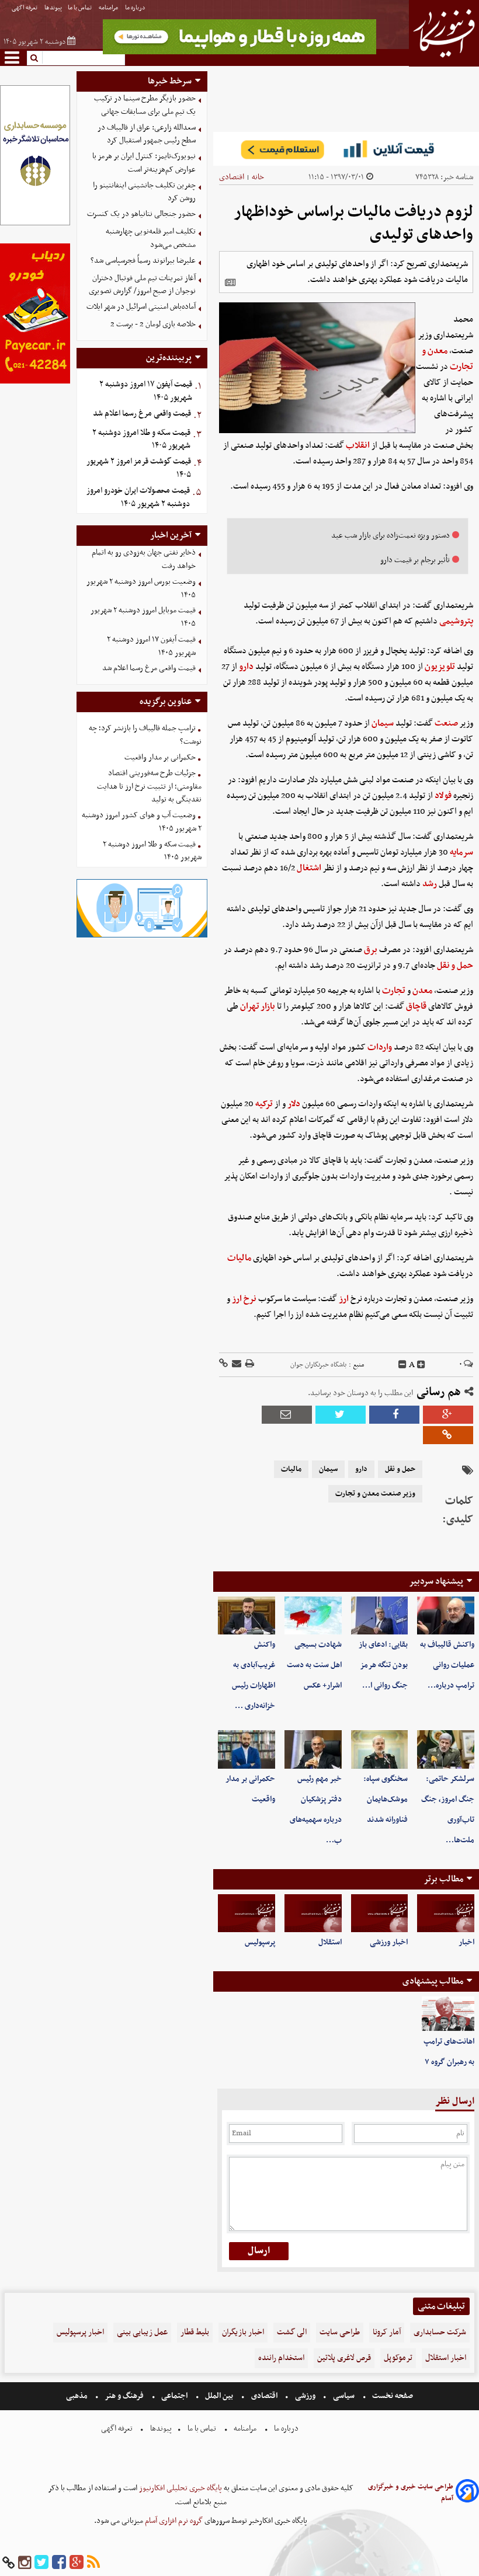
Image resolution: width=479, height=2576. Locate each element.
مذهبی (78, 2396)
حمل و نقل (455, 965)
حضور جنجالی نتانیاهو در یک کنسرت (141, 214)
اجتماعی (174, 2396)
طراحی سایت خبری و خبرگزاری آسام (411, 2493)
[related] (230, 283)
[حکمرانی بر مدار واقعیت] (247, 1749)
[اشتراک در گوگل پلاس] (448, 1415)
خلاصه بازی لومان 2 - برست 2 (153, 324)
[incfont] (421, 1365)
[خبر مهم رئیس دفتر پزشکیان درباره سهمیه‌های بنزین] (313, 1749)
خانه (258, 177)
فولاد (443, 796)
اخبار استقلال (446, 2358)
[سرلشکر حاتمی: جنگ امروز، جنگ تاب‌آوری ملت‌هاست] (446, 1749)
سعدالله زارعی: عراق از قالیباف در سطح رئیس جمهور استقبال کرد (147, 134)
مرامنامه (109, 8)
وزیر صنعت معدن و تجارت (375, 1494)
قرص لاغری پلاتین (344, 2358)
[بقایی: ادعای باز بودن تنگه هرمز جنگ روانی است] (380, 1615)
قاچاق (416, 1006)
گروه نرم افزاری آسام (173, 2521)
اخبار (466, 1942)
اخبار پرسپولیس (80, 2332)
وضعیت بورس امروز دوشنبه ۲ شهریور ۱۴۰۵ (141, 588)
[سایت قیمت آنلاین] (346, 149)
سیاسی (344, 2396)
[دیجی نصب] (35, 382)
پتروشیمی (456, 621)
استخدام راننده (281, 2358)
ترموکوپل (398, 2358)
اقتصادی (232, 177)
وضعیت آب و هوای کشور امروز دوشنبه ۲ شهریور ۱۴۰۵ (142, 822)
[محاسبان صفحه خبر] (35, 224)
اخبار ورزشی (389, 1942)
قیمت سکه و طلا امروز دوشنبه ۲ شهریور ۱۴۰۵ (141, 440)
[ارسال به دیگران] (236, 1364)
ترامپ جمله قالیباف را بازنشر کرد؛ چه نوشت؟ (145, 735)
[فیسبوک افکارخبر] (59, 2563)
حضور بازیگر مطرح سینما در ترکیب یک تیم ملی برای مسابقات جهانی (145, 105)
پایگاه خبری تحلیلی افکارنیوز (180, 2488)
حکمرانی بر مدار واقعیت (160, 757)
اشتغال (309, 868)
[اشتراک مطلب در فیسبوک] (394, 1415)
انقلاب (358, 445)
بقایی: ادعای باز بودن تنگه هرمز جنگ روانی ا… (383, 1665)
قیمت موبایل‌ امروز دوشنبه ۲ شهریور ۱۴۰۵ (143, 617)
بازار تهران (258, 1006)
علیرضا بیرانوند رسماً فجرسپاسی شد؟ (143, 261)
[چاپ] (249, 1364)
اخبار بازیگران (243, 2332)
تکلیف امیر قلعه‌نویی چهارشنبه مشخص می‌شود (151, 238)
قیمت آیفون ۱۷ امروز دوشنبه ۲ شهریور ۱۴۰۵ (146, 391)
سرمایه (461, 852)
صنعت (446, 723)
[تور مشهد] (239, 53)
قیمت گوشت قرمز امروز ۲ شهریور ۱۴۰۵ (139, 468)
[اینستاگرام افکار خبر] (25, 2563)
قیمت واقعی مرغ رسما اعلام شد (142, 414)
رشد (430, 884)
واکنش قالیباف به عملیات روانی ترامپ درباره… (447, 1665)
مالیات (239, 1258)
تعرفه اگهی (25, 8)
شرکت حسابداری (440, 2332)
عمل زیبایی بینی (142, 2332)
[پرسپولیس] (247, 1913)
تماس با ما (80, 8)
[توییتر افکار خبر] (41, 2563)
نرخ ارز (244, 1299)
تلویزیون (440, 667)
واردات (380, 1047)
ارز (344, 1299)
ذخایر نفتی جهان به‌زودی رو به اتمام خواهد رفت (144, 559)
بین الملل (219, 2396)
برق (371, 950)
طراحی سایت (340, 2332)
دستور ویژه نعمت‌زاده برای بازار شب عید (391, 536)
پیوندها (53, 8)
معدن (422, 991)
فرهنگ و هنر (124, 2396)
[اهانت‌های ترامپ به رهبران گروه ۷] (448, 2014)
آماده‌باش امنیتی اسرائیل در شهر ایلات (141, 307)
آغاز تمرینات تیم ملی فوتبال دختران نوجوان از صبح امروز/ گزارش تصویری (142, 285)
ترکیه (264, 1104)
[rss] (93, 2563)
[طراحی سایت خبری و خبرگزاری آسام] (467, 2493)
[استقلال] (313, 1913)
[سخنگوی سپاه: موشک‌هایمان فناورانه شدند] (380, 1749)
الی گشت (292, 2332)
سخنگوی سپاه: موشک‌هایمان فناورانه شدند (386, 1799)
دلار (294, 1104)
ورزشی (305, 2396)
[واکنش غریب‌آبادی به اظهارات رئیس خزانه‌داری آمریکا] (247, 1615)
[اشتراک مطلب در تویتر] (341, 1415)
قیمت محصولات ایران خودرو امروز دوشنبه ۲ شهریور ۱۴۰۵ (138, 497)
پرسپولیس (260, 1942)
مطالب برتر (443, 1879)
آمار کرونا (387, 2332)
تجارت (394, 991)
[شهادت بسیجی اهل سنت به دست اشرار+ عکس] (313, 1615)
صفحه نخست (392, 2396)
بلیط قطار (195, 2332)
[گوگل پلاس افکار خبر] (77, 2563)
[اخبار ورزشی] (380, 1913)
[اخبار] (446, 1913)
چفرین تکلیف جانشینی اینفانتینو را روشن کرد (144, 192)
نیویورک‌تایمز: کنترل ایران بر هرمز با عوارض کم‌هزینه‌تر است (144, 163)
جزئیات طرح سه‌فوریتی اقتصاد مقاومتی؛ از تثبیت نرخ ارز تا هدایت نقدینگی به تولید (149, 787)
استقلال (330, 1942)
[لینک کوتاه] (223, 1364)
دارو (246, 667)
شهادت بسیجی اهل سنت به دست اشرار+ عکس (314, 1665)
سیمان (383, 723)
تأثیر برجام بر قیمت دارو (415, 560)
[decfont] (402, 1365)
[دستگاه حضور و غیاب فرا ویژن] (142, 936)
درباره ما (136, 8)
